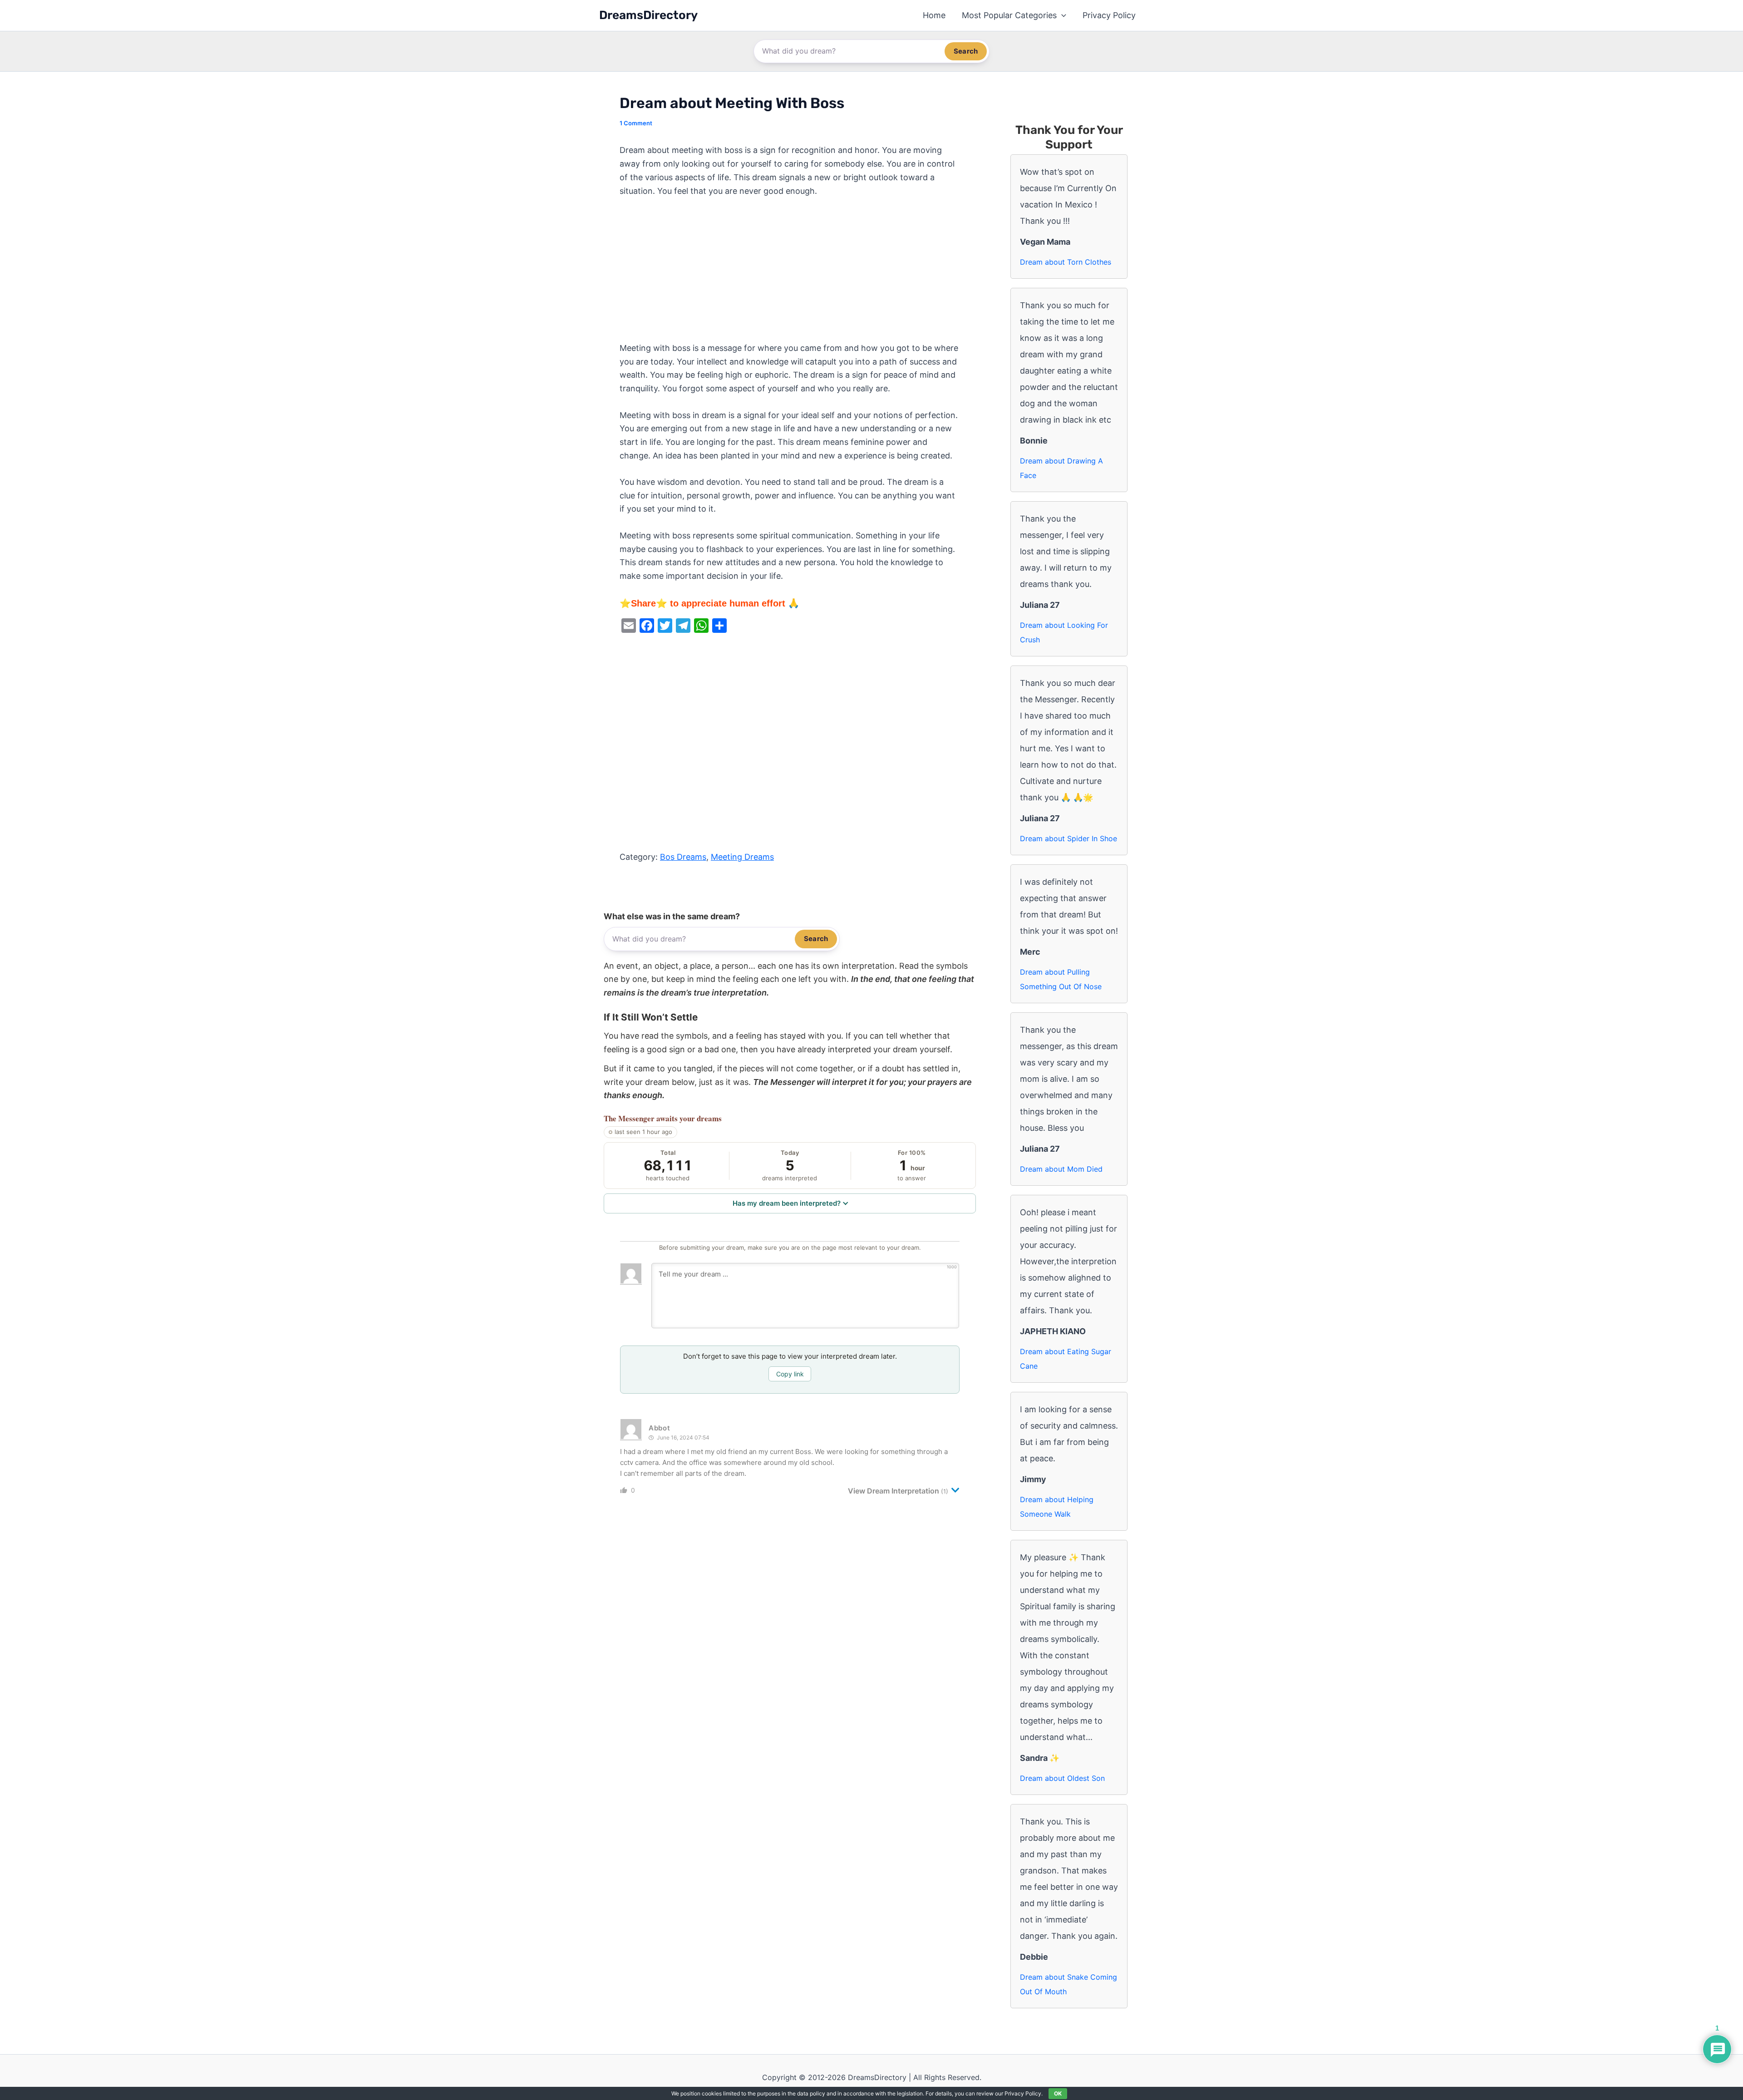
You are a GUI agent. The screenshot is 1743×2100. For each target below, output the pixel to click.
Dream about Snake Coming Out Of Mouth (1068, 1984)
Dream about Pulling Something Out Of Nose (1061, 979)
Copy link (790, 1374)
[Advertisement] (790, 274)
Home (934, 15)
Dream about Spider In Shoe (1068, 838)
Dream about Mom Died (1061, 1169)
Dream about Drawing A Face (1061, 468)
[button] (1061, 15)
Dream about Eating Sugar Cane (1066, 1359)
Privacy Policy (1109, 15)
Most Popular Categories (1009, 15)
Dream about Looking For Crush (1064, 632)
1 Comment (636, 123)
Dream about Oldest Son (1062, 1778)
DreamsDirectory (648, 15)
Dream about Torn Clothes (1066, 262)
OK (1058, 2093)
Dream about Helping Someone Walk (1057, 1507)
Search (966, 51)
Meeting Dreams (742, 857)
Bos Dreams (683, 857)
